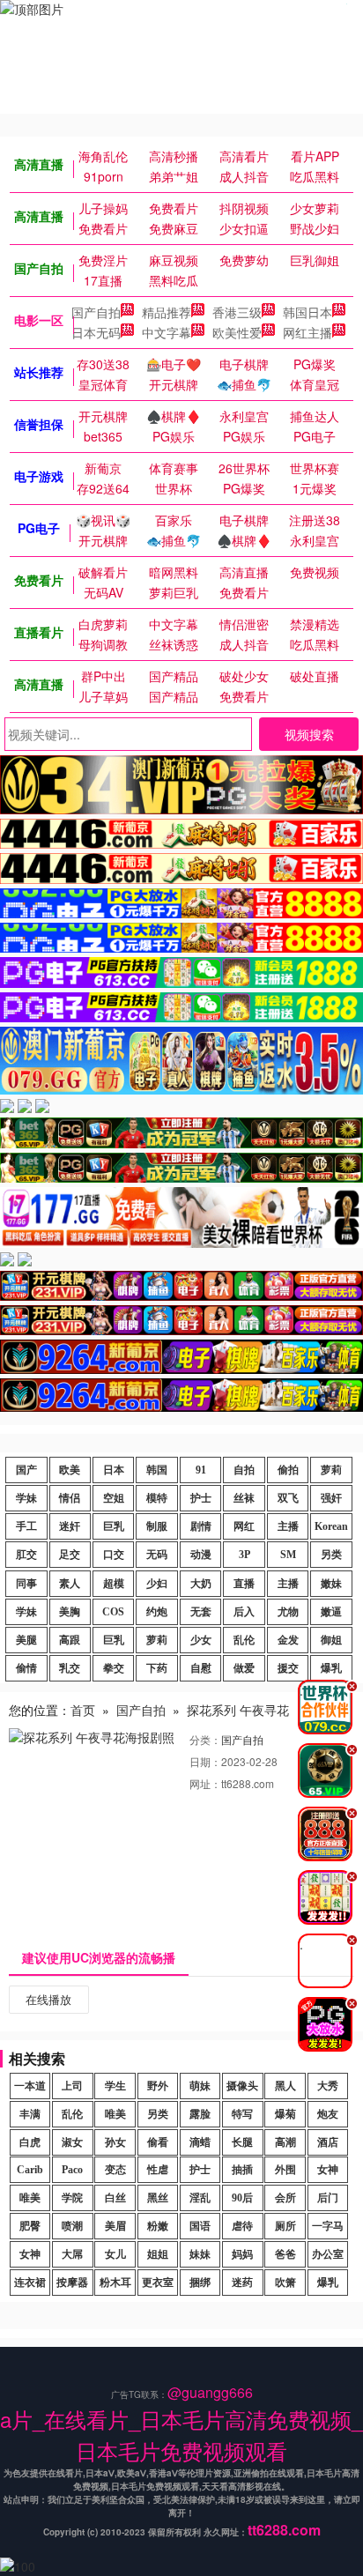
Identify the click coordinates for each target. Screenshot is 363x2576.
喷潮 (72, 2226)
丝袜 (244, 1498)
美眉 (115, 2226)
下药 (157, 1668)
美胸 (70, 1612)
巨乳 (114, 1526)
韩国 (157, 1470)
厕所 (285, 2226)
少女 (201, 1640)
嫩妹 (331, 1584)
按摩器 (72, 2283)
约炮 (157, 1612)
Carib (30, 2170)
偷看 (158, 2142)
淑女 (72, 2142)
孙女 (115, 2142)
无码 (157, 1555)
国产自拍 (96, 312)
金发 (288, 1640)
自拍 (244, 1470)
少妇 (157, 1584)
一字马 (328, 2226)
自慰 (201, 1668)
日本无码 (96, 332)
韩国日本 (307, 312)
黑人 (285, 2086)
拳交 (114, 1668)
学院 (72, 2198)
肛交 (26, 1555)
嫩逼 (331, 1612)
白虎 (30, 2142)
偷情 (26, 1668)
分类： (205, 1739)
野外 (158, 2086)
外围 (285, 2170)
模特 (157, 1498)
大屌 (72, 2254)
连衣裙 (30, 2283)
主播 (288, 1526)
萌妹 (200, 2086)
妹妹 (200, 2254)
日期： (205, 1761)
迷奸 (70, 1526)
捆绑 (200, 2283)
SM (288, 1555)
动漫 (201, 1555)
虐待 (242, 2226)
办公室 (328, 2254)
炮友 (328, 2114)
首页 (83, 1710)
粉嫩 (158, 2226)
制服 (157, 1526)
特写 (242, 2114)
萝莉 (331, 1470)
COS (113, 1612)
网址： (205, 1783)
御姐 (331, 1640)
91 (201, 1470)
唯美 (115, 2114)
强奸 (331, 1498)
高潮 (285, 2142)
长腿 (242, 2142)
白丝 (115, 2198)
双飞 (288, 1498)
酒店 (328, 2142)
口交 (114, 1555)
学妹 (26, 1498)
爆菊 (285, 2114)
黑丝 (158, 2198)
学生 (115, 2086)
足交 (70, 1555)
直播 (244, 1584)
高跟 (70, 1640)
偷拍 (288, 1470)
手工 (26, 1526)
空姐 (114, 1498)
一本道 (30, 2086)
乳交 (70, 1668)
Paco (72, 2170)
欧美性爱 (237, 332)
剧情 (201, 1526)
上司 (72, 2086)
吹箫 (285, 2283)
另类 (331, 1555)
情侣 (70, 1498)
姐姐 (158, 2254)
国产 (26, 1470)
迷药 (242, 2283)
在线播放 (48, 1999)
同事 (26, 1584)
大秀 (328, 2086)
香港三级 (237, 312)
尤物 (288, 1612)
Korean (331, 1526)
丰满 (30, 2114)
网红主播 (307, 332)
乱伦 (244, 1640)
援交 (288, 1668)
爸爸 (285, 2254)
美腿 (26, 1640)
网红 (244, 1526)
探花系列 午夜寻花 (238, 1710)
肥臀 (30, 2226)
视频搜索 (309, 734)
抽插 (242, 2170)
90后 (242, 2198)
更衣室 (158, 2283)
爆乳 (331, 1668)
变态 (115, 2170)
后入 (244, 1612)
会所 (285, 2198)
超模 (114, 1584)
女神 (328, 2170)
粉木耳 (115, 2283)
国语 (200, 2226)
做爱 (244, 1668)
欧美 (70, 1470)
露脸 (200, 2114)
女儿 (115, 2254)
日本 (114, 1470)
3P (244, 1555)
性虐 (158, 2170)
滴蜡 (200, 2142)
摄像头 (242, 2086)
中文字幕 (167, 332)
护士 (201, 1498)
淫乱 (200, 2198)
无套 (201, 1612)
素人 (70, 1584)
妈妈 (242, 2254)
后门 (328, 2198)
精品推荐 (167, 312)
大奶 (201, 1584)
